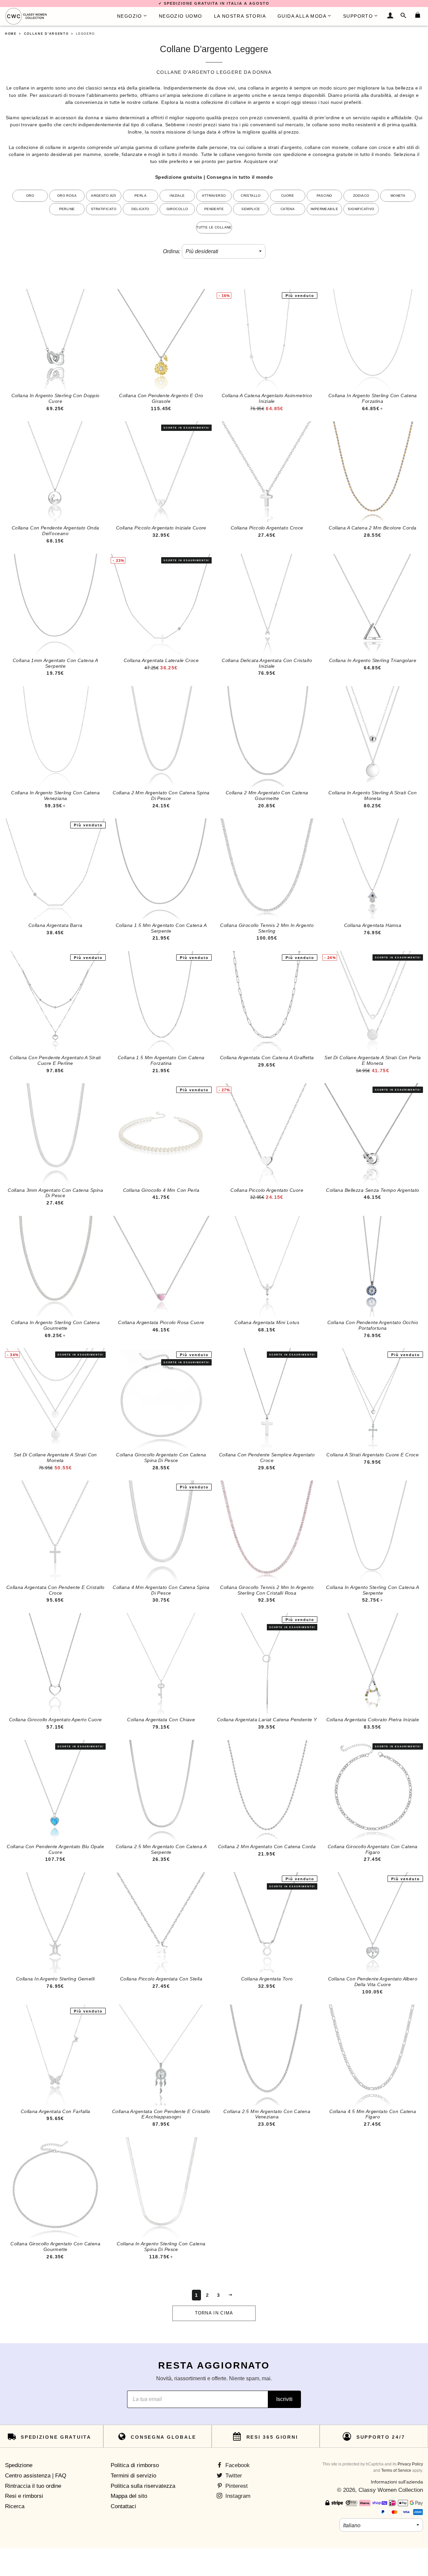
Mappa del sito (129, 2496)
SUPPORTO (358, 16)
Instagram (237, 2496)
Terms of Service (396, 2470)
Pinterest (236, 2486)
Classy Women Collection (391, 2490)
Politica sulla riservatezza (143, 2486)
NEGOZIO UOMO (181, 16)
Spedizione (19, 2465)
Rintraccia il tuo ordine (33, 2486)
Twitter (233, 2476)
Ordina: (172, 251)
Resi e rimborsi (24, 2496)
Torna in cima (214, 2313)
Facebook (237, 2465)
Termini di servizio (133, 2476)
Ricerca (15, 2506)
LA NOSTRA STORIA (240, 16)
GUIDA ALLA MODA (302, 16)
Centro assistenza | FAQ (36, 2476)
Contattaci (123, 2506)
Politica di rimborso (135, 2465)
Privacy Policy (410, 2464)
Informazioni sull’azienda (397, 2482)
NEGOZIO (130, 16)
